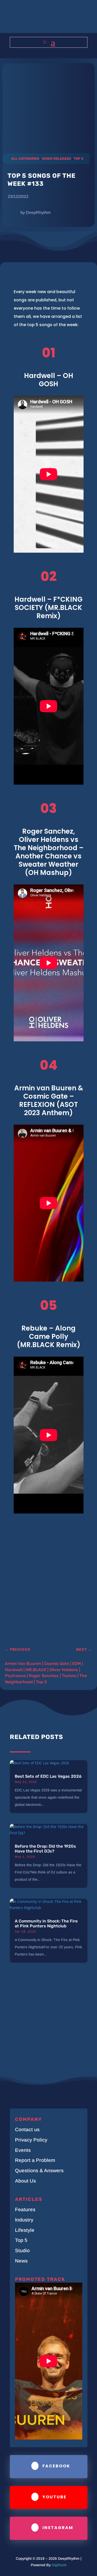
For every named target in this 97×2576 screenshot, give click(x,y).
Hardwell (14, 1670)
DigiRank (59, 2565)
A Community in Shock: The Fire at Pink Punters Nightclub (46, 1923)
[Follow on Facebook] (33, 19)
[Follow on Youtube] (54, 19)
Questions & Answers (39, 2171)
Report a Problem (35, 2160)
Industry (24, 2220)
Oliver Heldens (64, 1670)
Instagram (58, 2528)
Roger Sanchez (44, 1676)
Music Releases (57, 159)
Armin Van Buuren (23, 1664)
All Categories (25, 159)
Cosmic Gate (57, 1664)
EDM (77, 1664)
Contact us (27, 2130)
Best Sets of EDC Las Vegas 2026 (48, 1776)
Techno (69, 1676)
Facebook (56, 2466)
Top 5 (79, 159)
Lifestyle (25, 2230)
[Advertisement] (48, 1590)
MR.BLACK (36, 1670)
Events (23, 2150)
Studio (22, 2251)
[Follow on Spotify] (64, 19)
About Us (25, 2181)
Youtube (54, 2497)
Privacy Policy (31, 2140)
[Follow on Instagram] (43, 19)
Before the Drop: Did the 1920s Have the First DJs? (45, 1849)
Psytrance (15, 1676)
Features (25, 2209)
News (21, 2261)
